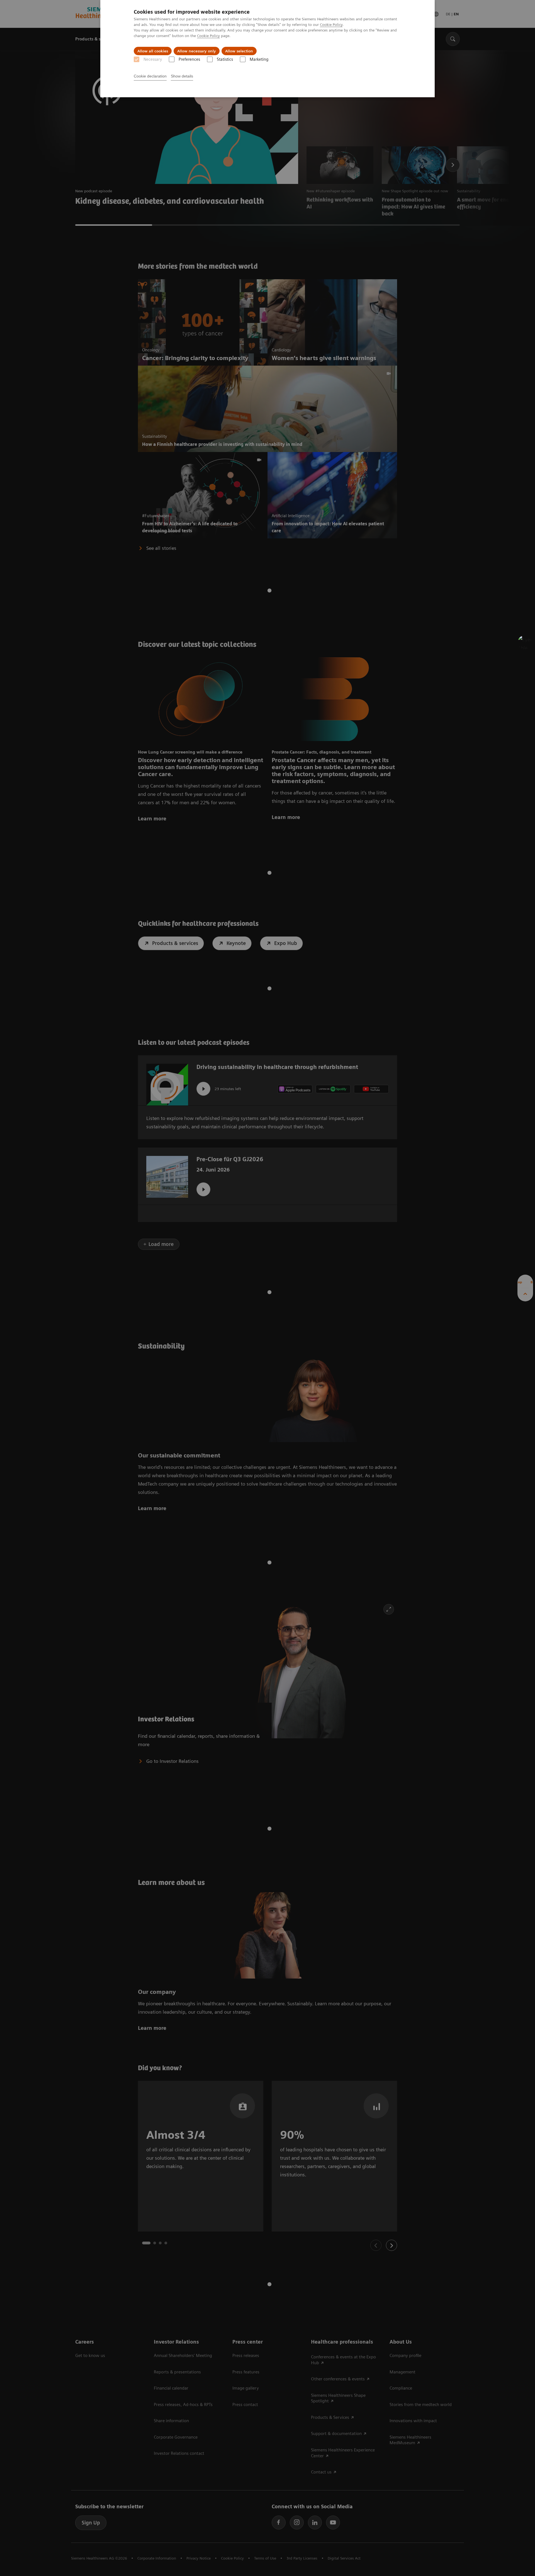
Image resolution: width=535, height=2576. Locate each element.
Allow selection (239, 51)
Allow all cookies (153, 51)
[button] (525, 642)
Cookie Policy (331, 25)
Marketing (259, 59)
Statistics (225, 59)
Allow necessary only (197, 51)
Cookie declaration (150, 76)
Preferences (189, 59)
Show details (182, 76)
